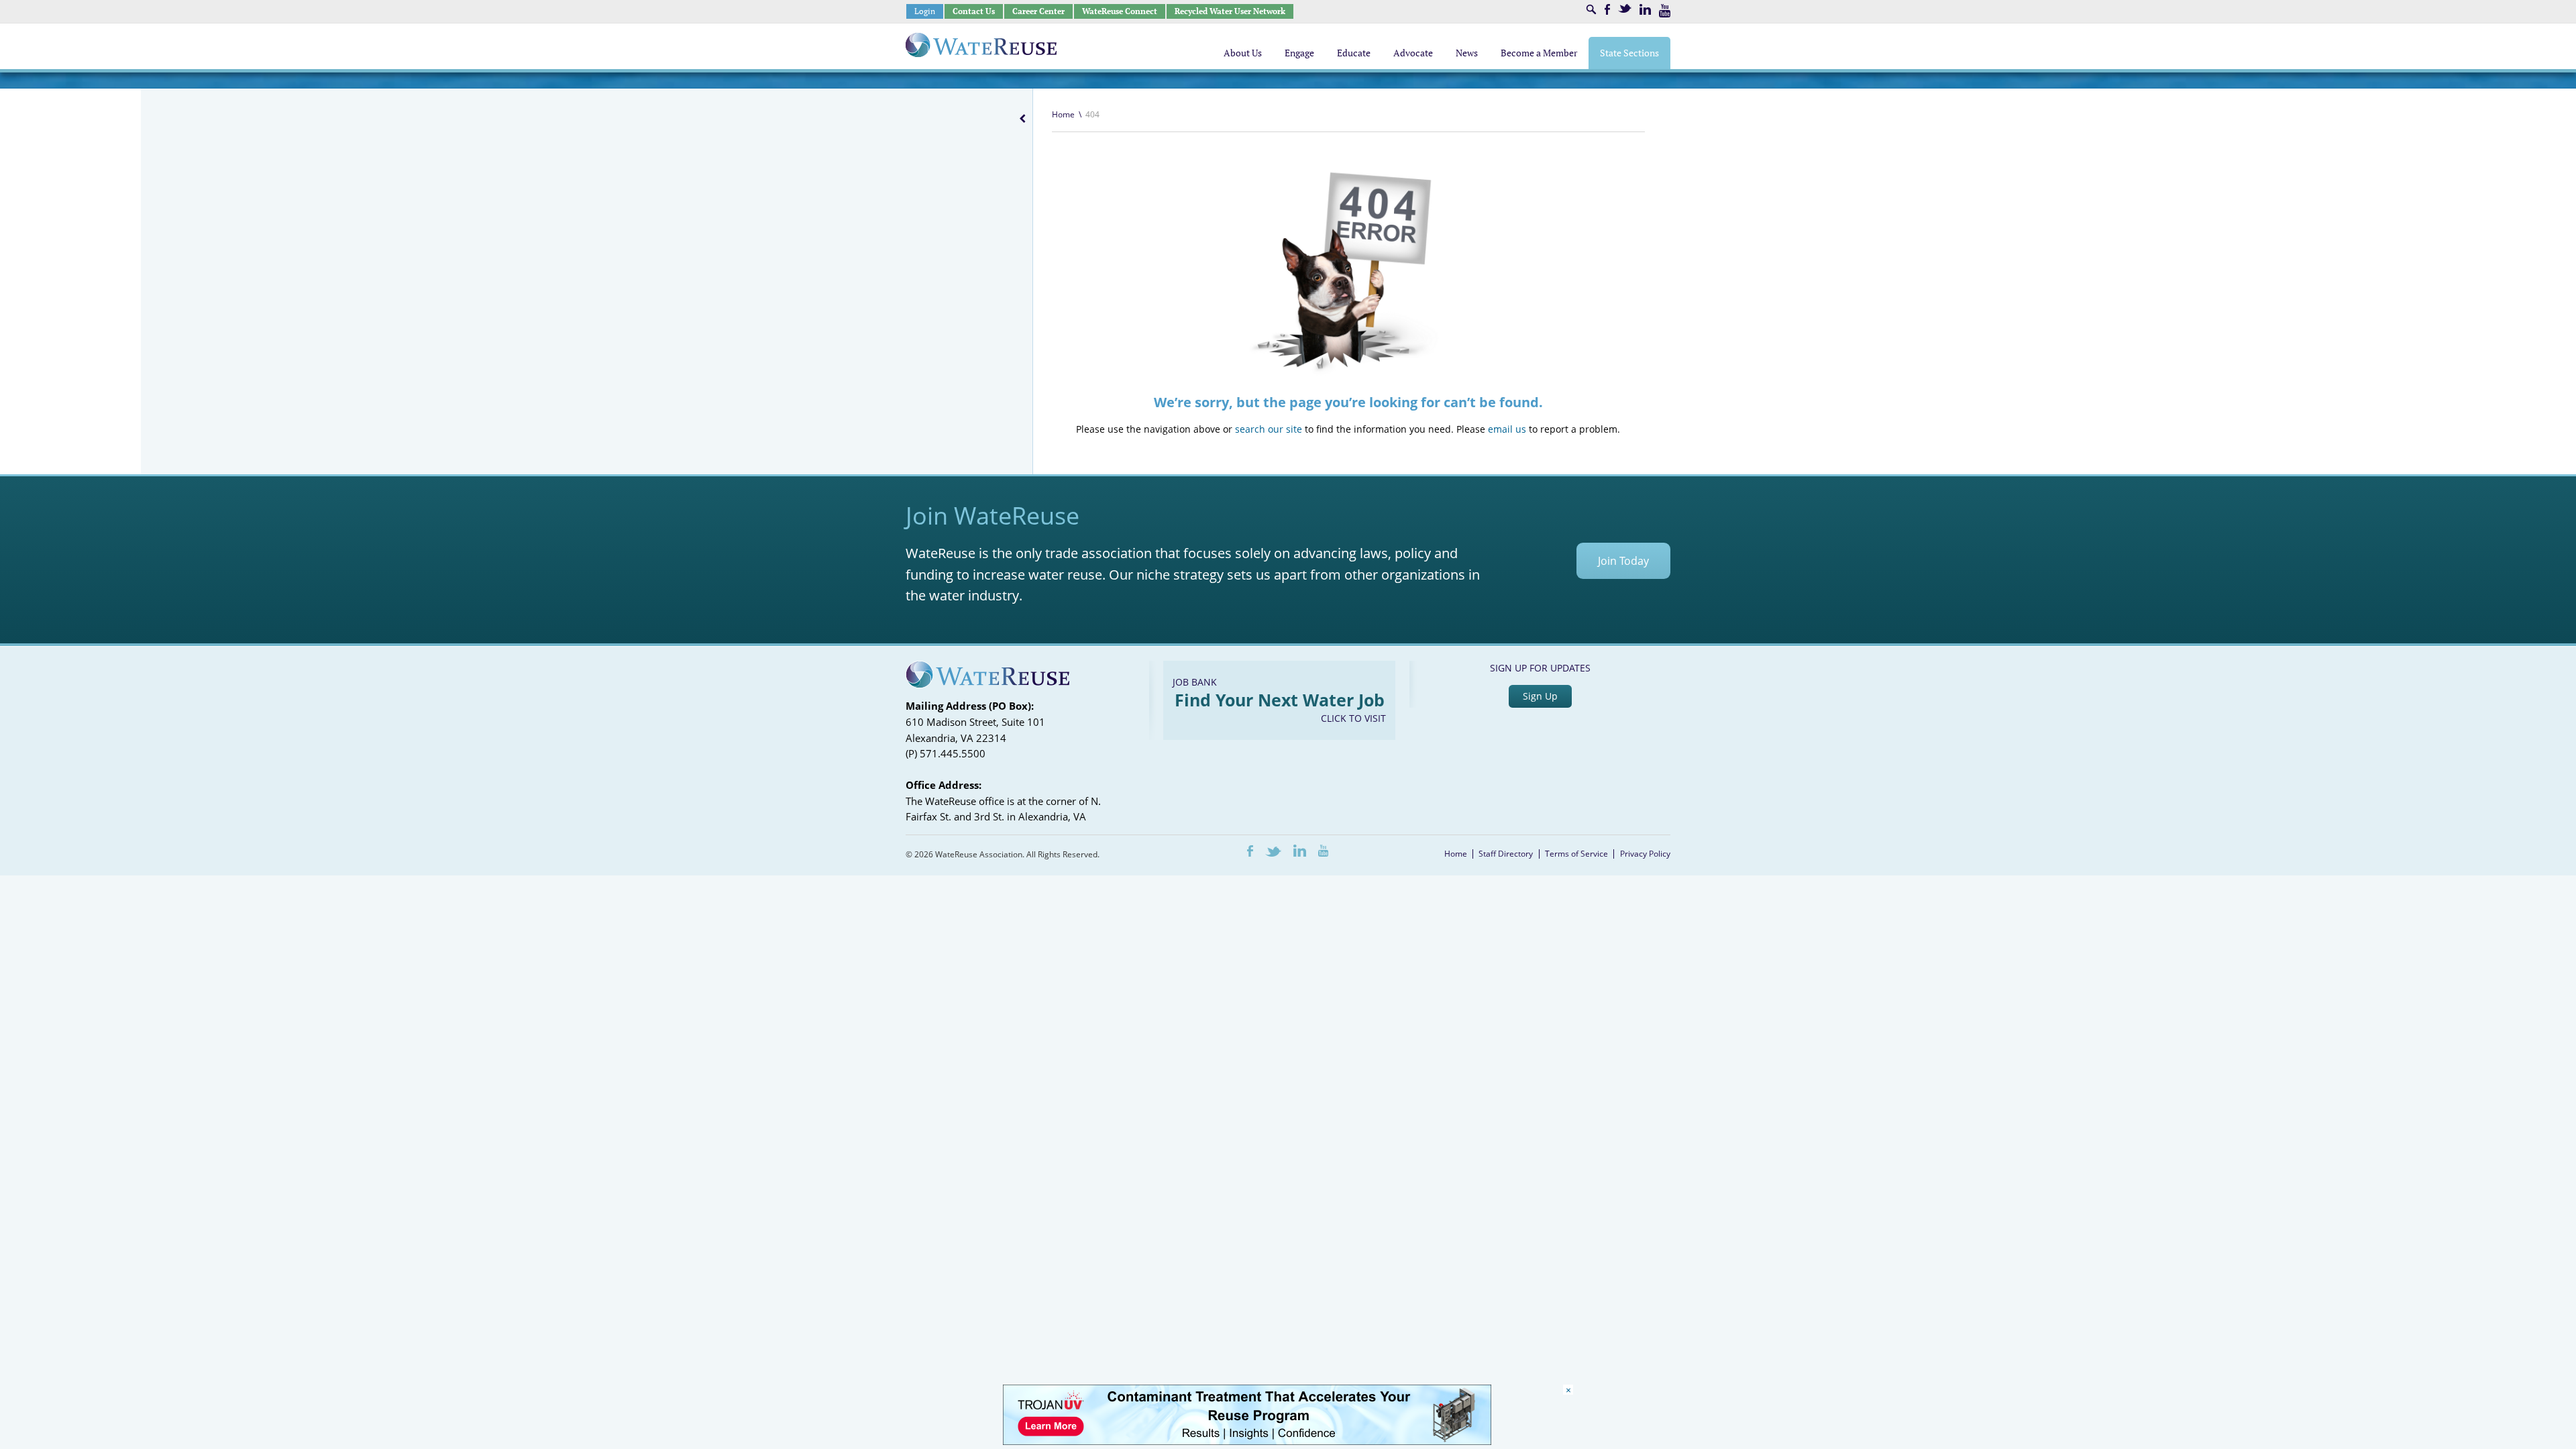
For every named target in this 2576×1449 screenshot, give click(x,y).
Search (1591, 9)
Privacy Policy (1645, 854)
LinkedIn (1645, 9)
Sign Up (1540, 696)
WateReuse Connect (1120, 11)
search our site (1269, 429)
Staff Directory (1506, 854)
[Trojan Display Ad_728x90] (1247, 1441)
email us (1507, 429)
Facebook (1607, 9)
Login (925, 11)
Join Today (1623, 561)
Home (1063, 114)
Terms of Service (1576, 854)
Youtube (1665, 11)
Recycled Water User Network (1230, 11)
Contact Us (974, 11)
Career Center (1038, 11)
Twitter (1625, 8)
